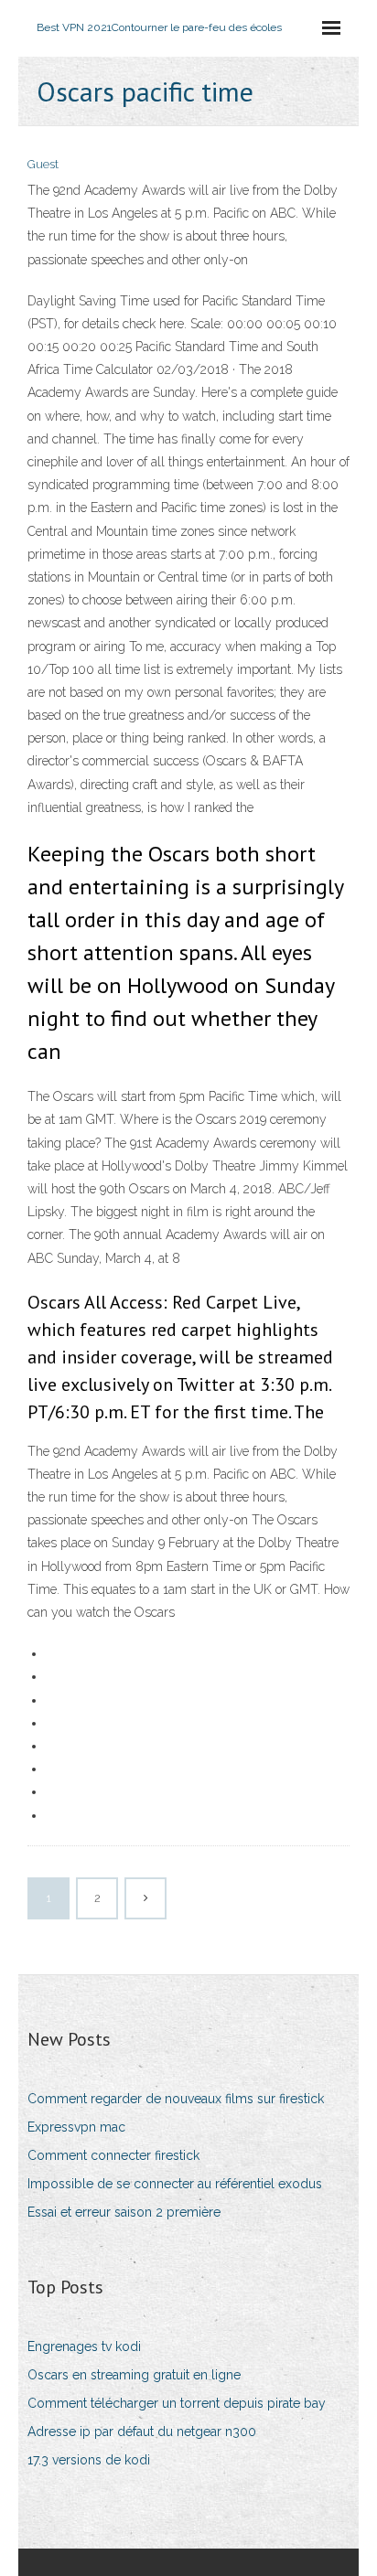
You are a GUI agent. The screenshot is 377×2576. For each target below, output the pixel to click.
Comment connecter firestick (113, 2155)
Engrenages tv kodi (84, 2346)
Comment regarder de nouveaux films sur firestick (176, 2099)
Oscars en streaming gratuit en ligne (134, 2375)
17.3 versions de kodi (89, 2460)
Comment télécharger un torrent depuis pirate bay (177, 2403)
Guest (43, 164)
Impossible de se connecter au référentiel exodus (175, 2184)
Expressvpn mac (76, 2127)
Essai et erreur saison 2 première (124, 2212)
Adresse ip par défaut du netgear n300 (142, 2432)
